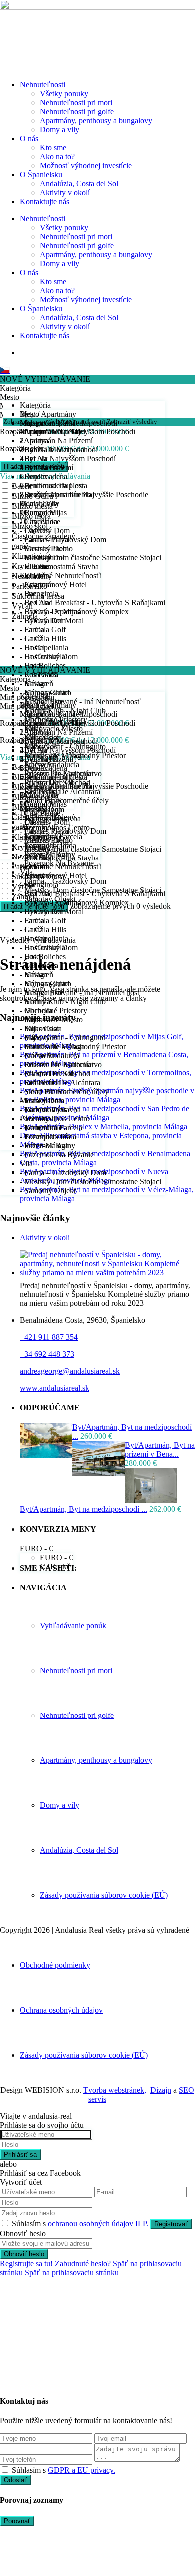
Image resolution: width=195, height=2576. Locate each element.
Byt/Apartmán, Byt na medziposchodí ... (84, 1509)
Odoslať (15, 2480)
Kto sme (53, 148)
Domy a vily (60, 130)
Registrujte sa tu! (26, 2264)
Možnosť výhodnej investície (86, 166)
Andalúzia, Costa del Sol (79, 184)
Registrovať (171, 2224)
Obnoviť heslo (24, 2254)
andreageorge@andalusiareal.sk (70, 1371)
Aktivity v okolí (65, 193)
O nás (29, 139)
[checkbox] (5, 2469)
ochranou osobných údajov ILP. (97, 2224)
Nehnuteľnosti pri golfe (77, 112)
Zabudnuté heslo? (83, 2264)
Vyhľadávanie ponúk (73, 1625)
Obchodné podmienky (55, 1965)
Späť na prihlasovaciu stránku (72, 2273)
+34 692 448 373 (47, 1354)
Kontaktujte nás (45, 202)
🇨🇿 (5, 370)
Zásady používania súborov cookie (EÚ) (104, 1895)
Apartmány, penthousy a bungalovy (96, 121)
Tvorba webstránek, (115, 2090)
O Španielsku (41, 175)
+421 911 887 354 (49, 1337)
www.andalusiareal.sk (55, 1388)
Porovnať (17, 2521)
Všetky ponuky (64, 94)
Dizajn (161, 2090)
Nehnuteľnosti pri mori (76, 103)
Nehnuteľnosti (43, 85)
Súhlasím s (80, 2224)
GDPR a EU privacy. (82, 2470)
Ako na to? (57, 157)
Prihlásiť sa (20, 2155)
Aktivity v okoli (45, 1237)
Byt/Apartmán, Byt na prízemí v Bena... (160, 1450)
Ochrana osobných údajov (61, 2010)
